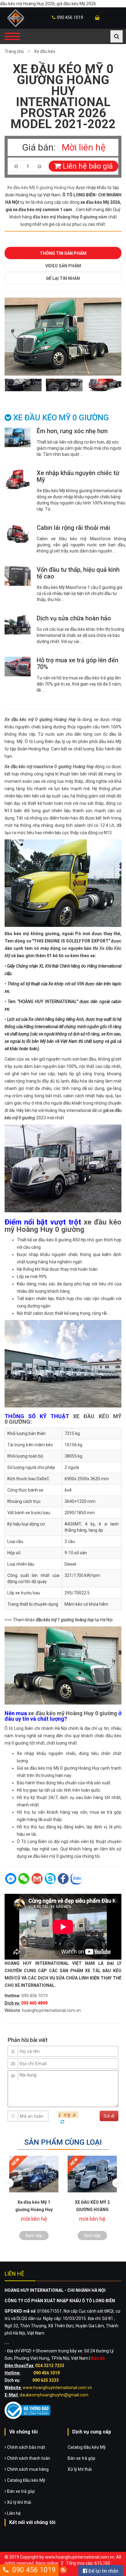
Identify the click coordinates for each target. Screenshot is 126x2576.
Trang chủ (14, 51)
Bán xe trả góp (20, 2491)
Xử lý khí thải (19, 2502)
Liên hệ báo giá (87, 166)
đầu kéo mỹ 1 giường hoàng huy (65, 1620)
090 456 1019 (70, 17)
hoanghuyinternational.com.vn (51, 2010)
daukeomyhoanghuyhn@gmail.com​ (54, 2395)
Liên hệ (13, 2513)
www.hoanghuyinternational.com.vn (57, 2388)
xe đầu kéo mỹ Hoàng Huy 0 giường (63, 1226)
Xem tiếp (34, 2236)
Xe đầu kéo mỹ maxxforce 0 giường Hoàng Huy (49, 767)
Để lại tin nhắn (63, 278)
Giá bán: (39, 147)
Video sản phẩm (63, 266)
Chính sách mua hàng (27, 2469)
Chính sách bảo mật (26, 2447)
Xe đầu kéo (45, 51)
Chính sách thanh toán (28, 2458)
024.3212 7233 (50, 2366)
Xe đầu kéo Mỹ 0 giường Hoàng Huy (41, 188)
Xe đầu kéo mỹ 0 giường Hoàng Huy (40, 719)
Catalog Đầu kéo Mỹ (26, 2480)
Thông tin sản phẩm (63, 253)
